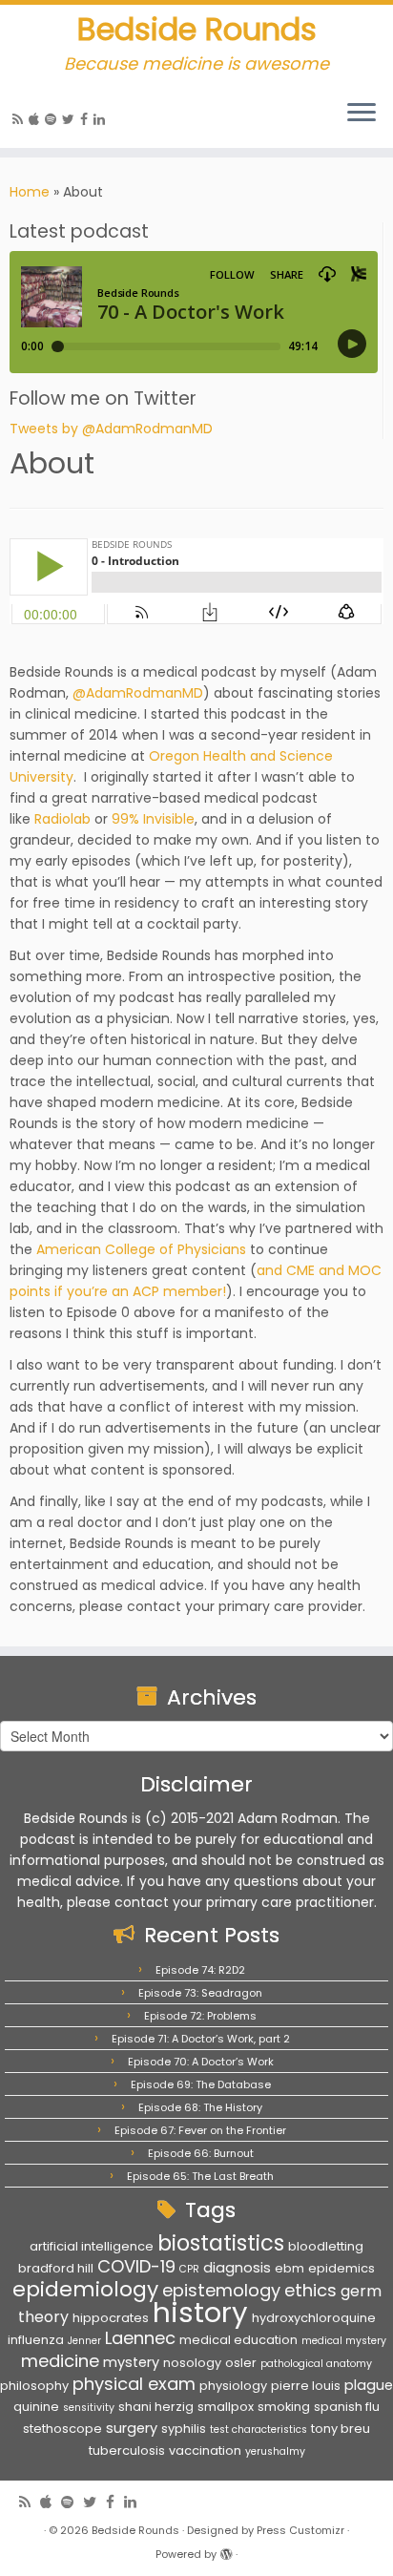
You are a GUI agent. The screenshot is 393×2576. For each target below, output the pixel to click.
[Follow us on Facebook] (87, 119)
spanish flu (347, 2407)
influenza (36, 2340)
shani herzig (156, 2407)
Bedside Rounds (197, 30)
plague (369, 2385)
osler (241, 2363)
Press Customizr (300, 2530)
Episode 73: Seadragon (200, 1993)
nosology (192, 2363)
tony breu (341, 2429)
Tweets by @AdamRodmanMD (111, 429)
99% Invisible (153, 819)
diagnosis (237, 2268)
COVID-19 (136, 2266)
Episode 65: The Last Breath (200, 2176)
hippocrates (111, 2318)
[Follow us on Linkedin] (102, 119)
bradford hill (56, 2268)
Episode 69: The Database (201, 2084)
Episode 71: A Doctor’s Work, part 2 (201, 2039)
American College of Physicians (141, 1249)
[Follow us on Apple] (37, 119)
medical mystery (344, 2341)
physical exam (134, 2384)
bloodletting (326, 2246)
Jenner (84, 2341)
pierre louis (306, 2386)
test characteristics (259, 2429)
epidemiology (85, 2289)
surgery (132, 2428)
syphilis (184, 2429)
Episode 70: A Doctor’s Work (201, 2062)
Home (30, 192)
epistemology (221, 2290)
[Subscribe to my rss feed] (21, 119)
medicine (60, 2361)
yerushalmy (275, 2451)
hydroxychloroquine (314, 2318)
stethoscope (62, 2429)
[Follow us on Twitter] (71, 119)
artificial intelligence (92, 2246)
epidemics (341, 2268)
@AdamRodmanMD (138, 693)
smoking (284, 2407)
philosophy (34, 2386)
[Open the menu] (362, 114)
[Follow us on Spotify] (53, 119)
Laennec (140, 2338)
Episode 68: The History (200, 2107)
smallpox (226, 2407)
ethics (310, 2290)
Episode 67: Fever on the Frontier (200, 2130)
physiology (233, 2386)
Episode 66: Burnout (201, 2153)
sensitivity (89, 2408)
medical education (238, 2340)
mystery (131, 2362)
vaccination (205, 2450)
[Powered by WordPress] (226, 2550)
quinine (36, 2407)
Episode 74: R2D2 (200, 1970)
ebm (290, 2268)
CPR (189, 2269)
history (200, 2312)
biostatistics (221, 2243)
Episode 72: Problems (200, 2016)
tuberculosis (127, 2450)
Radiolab (64, 819)
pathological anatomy (316, 2364)
